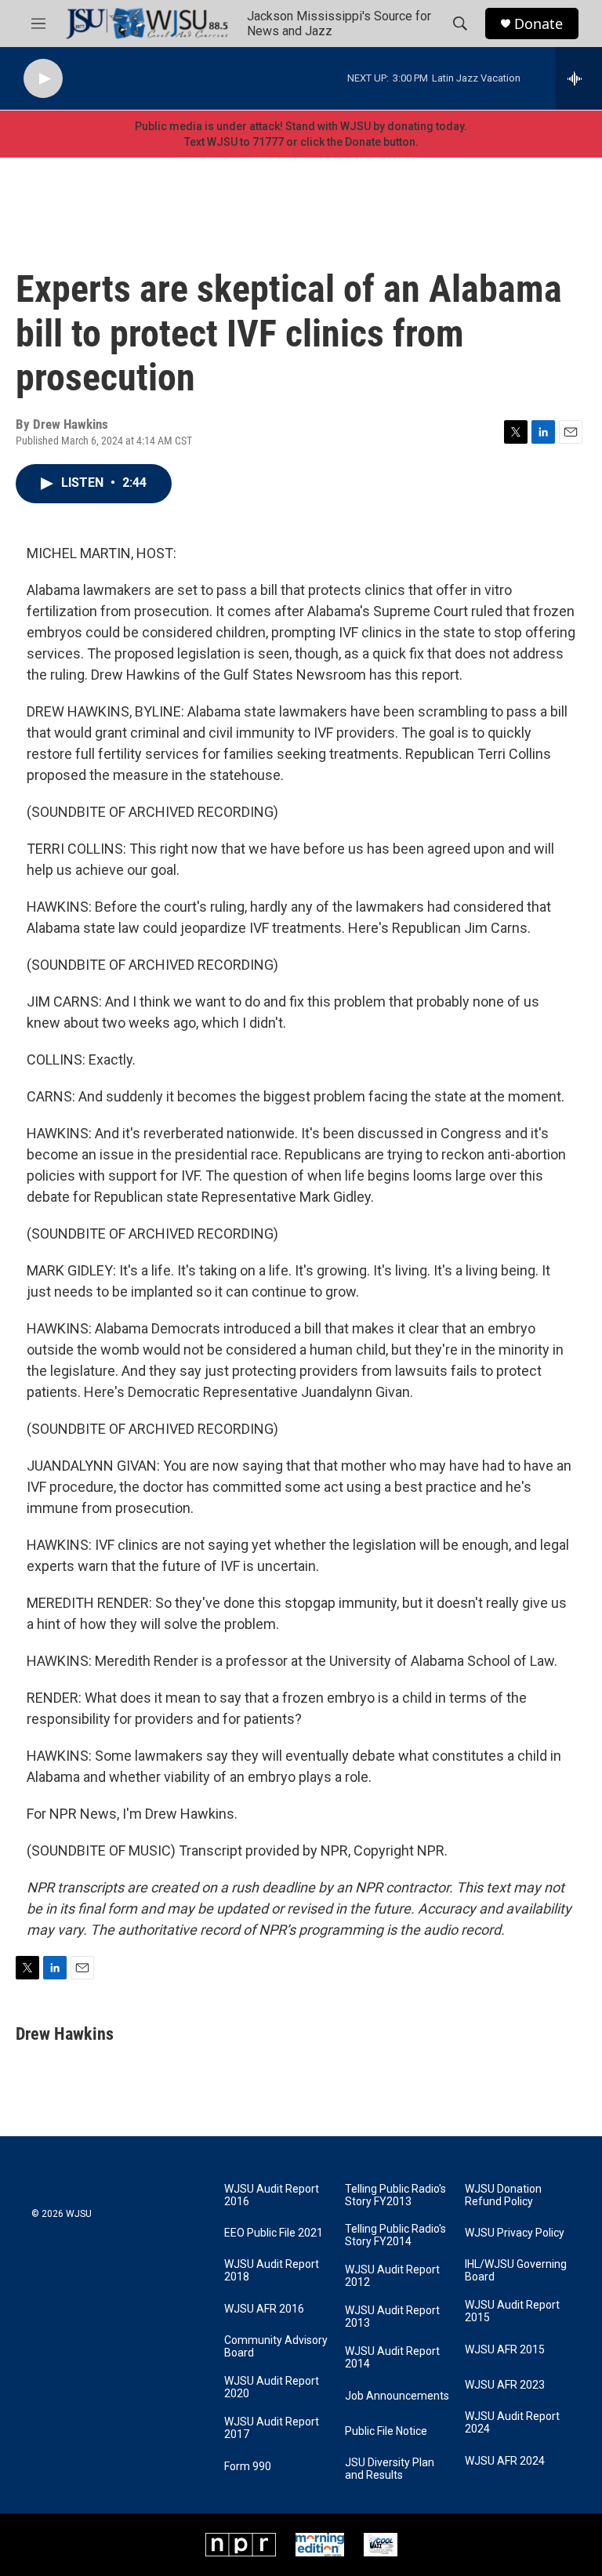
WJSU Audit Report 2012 (392, 2276)
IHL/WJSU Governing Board (516, 2271)
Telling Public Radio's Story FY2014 (395, 2235)
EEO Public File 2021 (274, 2233)
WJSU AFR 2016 (264, 2309)
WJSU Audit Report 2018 (272, 2271)
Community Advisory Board (276, 2347)
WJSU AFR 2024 (505, 2461)
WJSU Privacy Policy (515, 2233)
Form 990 (248, 2467)
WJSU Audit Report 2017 (272, 2428)
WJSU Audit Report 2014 (392, 2358)
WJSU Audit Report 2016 (272, 2195)
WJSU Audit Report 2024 (512, 2423)
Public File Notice (386, 2431)
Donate (539, 24)
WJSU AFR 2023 (505, 2385)
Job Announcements (397, 2396)
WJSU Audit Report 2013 (392, 2317)
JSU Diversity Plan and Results (390, 2469)
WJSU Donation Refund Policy (503, 2195)
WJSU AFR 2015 (505, 2350)
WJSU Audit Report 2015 (512, 2311)
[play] (43, 79)
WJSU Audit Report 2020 (272, 2387)
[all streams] (579, 78)
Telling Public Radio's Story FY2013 (395, 2195)
